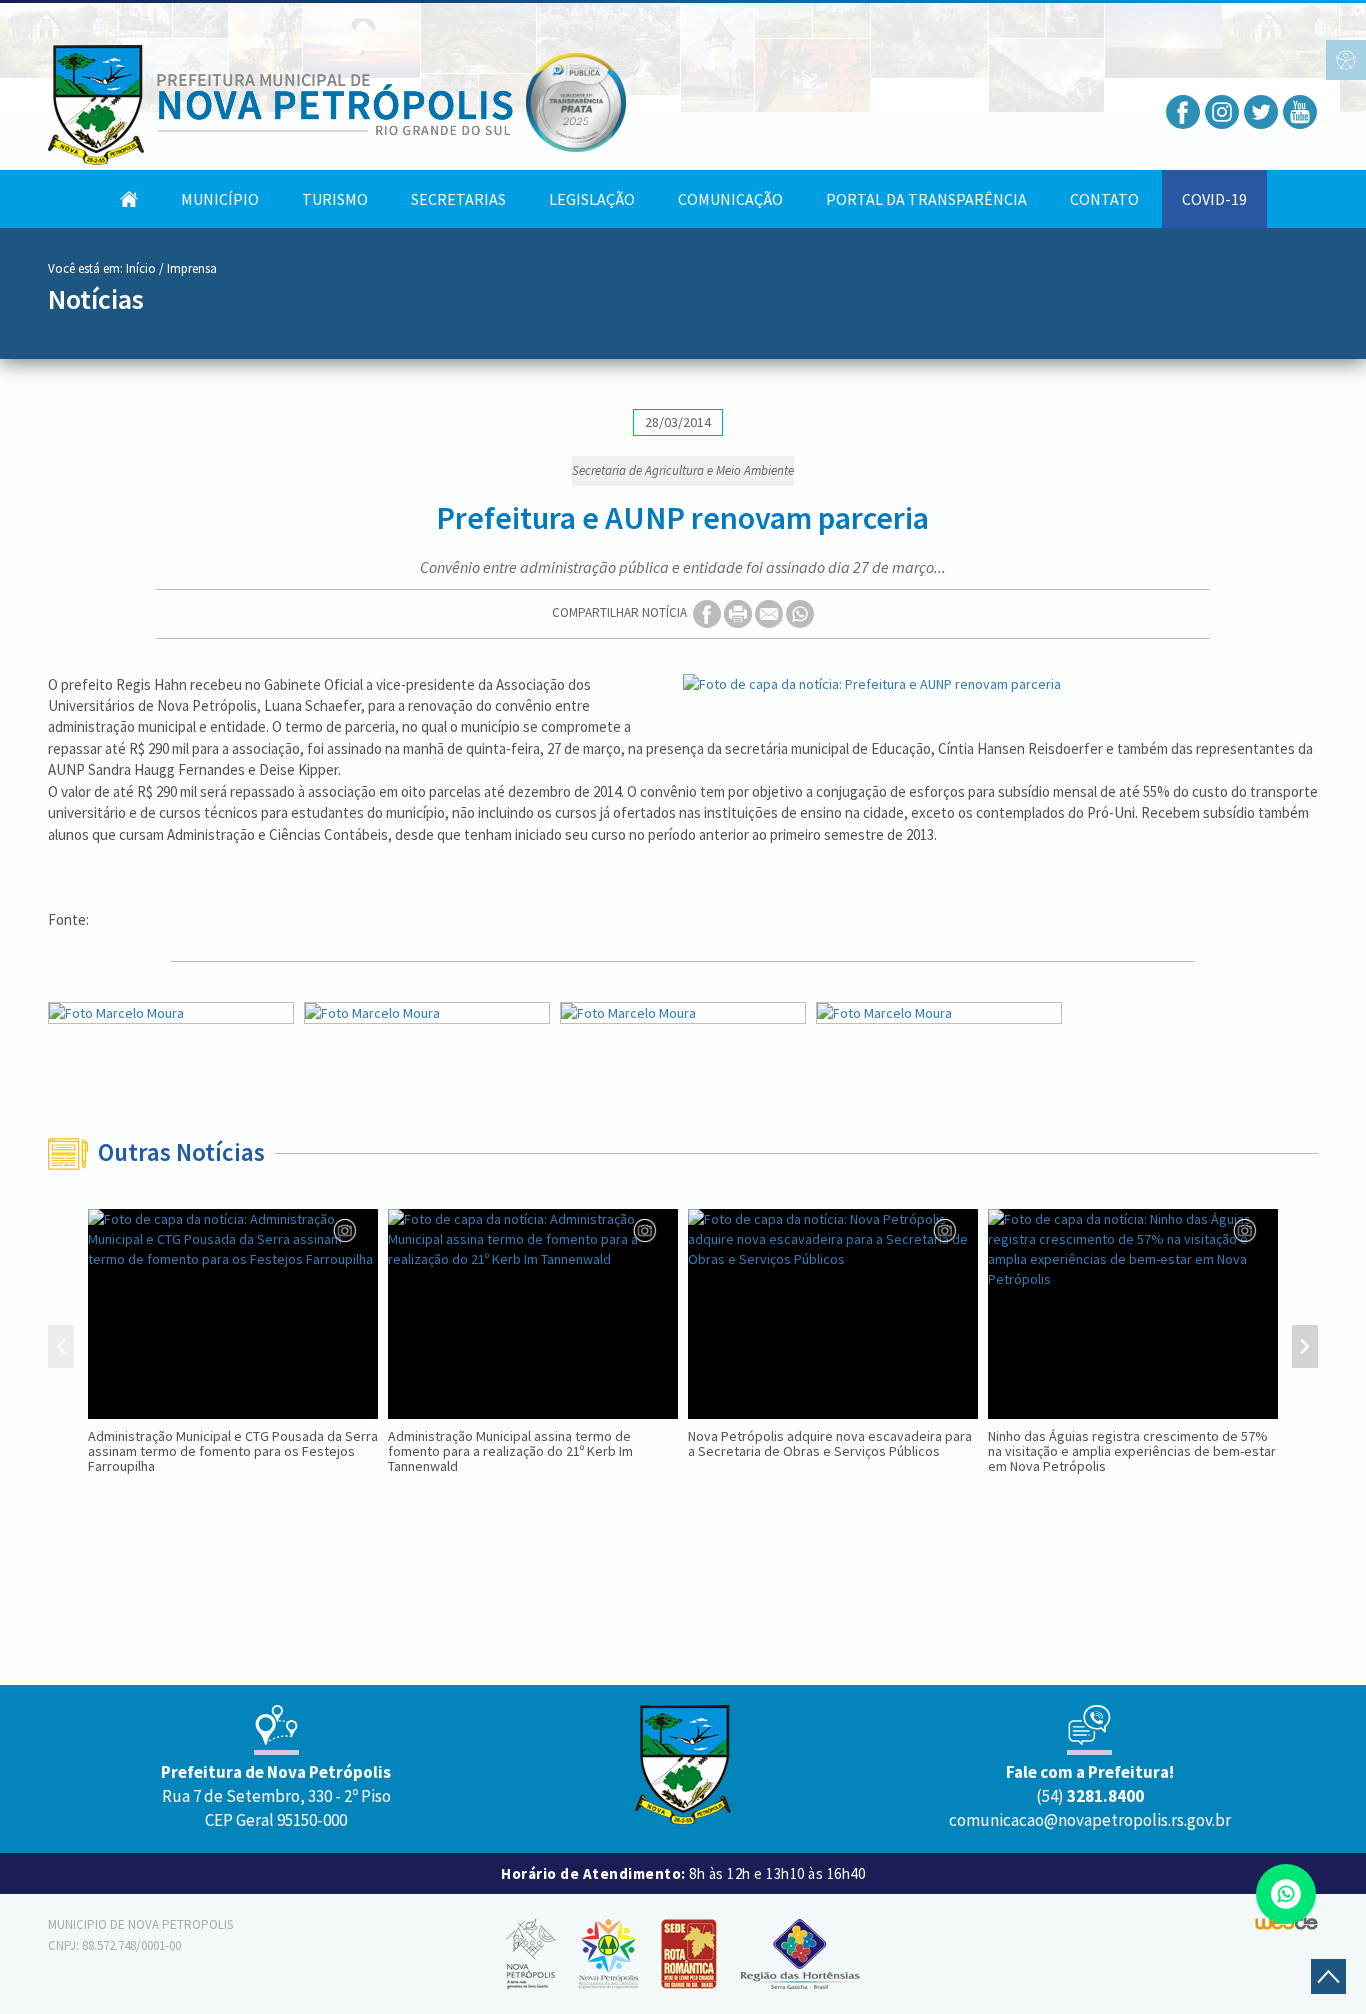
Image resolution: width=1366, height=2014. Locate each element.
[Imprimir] (739, 612)
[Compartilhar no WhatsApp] (800, 612)
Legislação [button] (592, 199)
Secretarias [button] (458, 199)
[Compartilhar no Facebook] (708, 612)
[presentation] (61, 1349)
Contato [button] (1104, 199)
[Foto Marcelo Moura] (171, 1013)
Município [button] (220, 199)
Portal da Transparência (926, 199)
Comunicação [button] (730, 199)
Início (141, 268)
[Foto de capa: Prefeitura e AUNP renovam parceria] (1000, 684)
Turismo (335, 199)
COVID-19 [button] (1214, 199)
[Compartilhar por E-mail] (770, 612)
